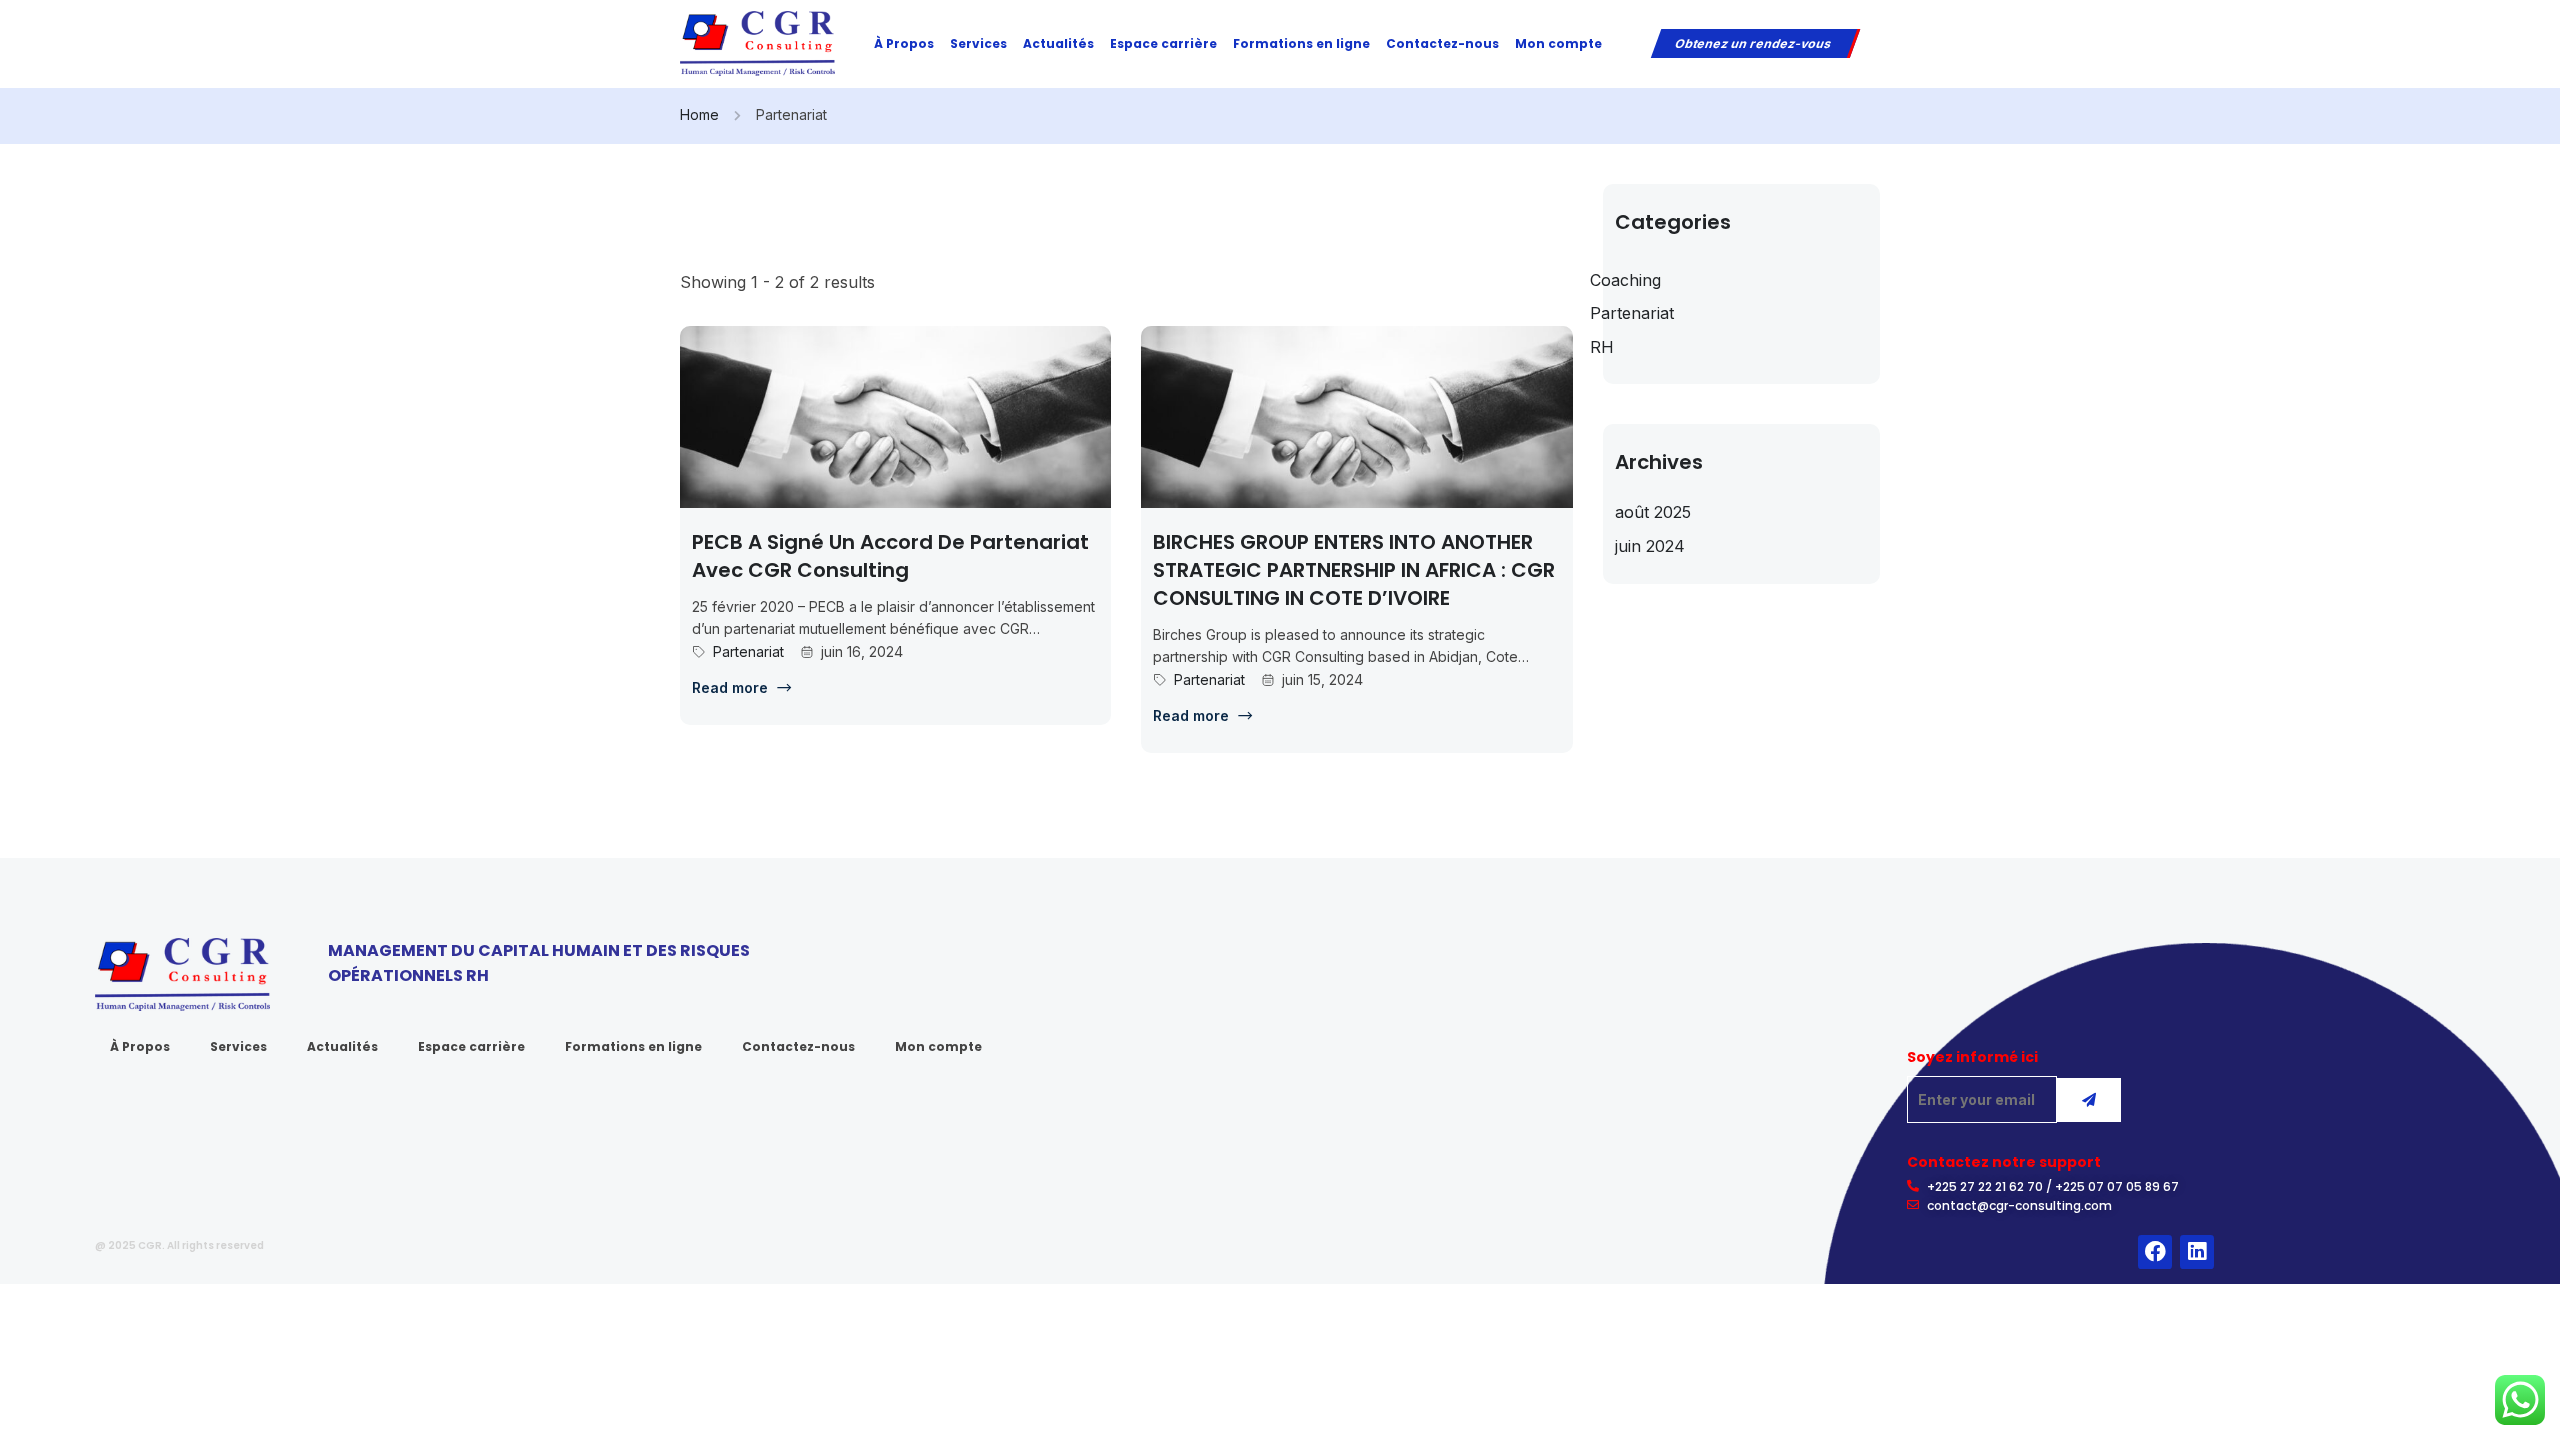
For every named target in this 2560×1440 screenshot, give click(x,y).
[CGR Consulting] (757, 42)
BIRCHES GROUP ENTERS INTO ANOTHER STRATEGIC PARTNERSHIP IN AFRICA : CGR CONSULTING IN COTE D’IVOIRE (1354, 570)
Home (699, 114)
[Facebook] (2155, 1252)
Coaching (1625, 280)
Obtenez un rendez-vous (1753, 43)
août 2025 (1653, 512)
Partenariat (748, 651)
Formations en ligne (1301, 43)
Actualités (1058, 43)
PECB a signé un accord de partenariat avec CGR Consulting (890, 556)
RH (1602, 347)
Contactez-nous (1442, 43)
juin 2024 (1650, 546)
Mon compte (1558, 43)
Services (978, 43)
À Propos (904, 43)
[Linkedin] (2197, 1252)
